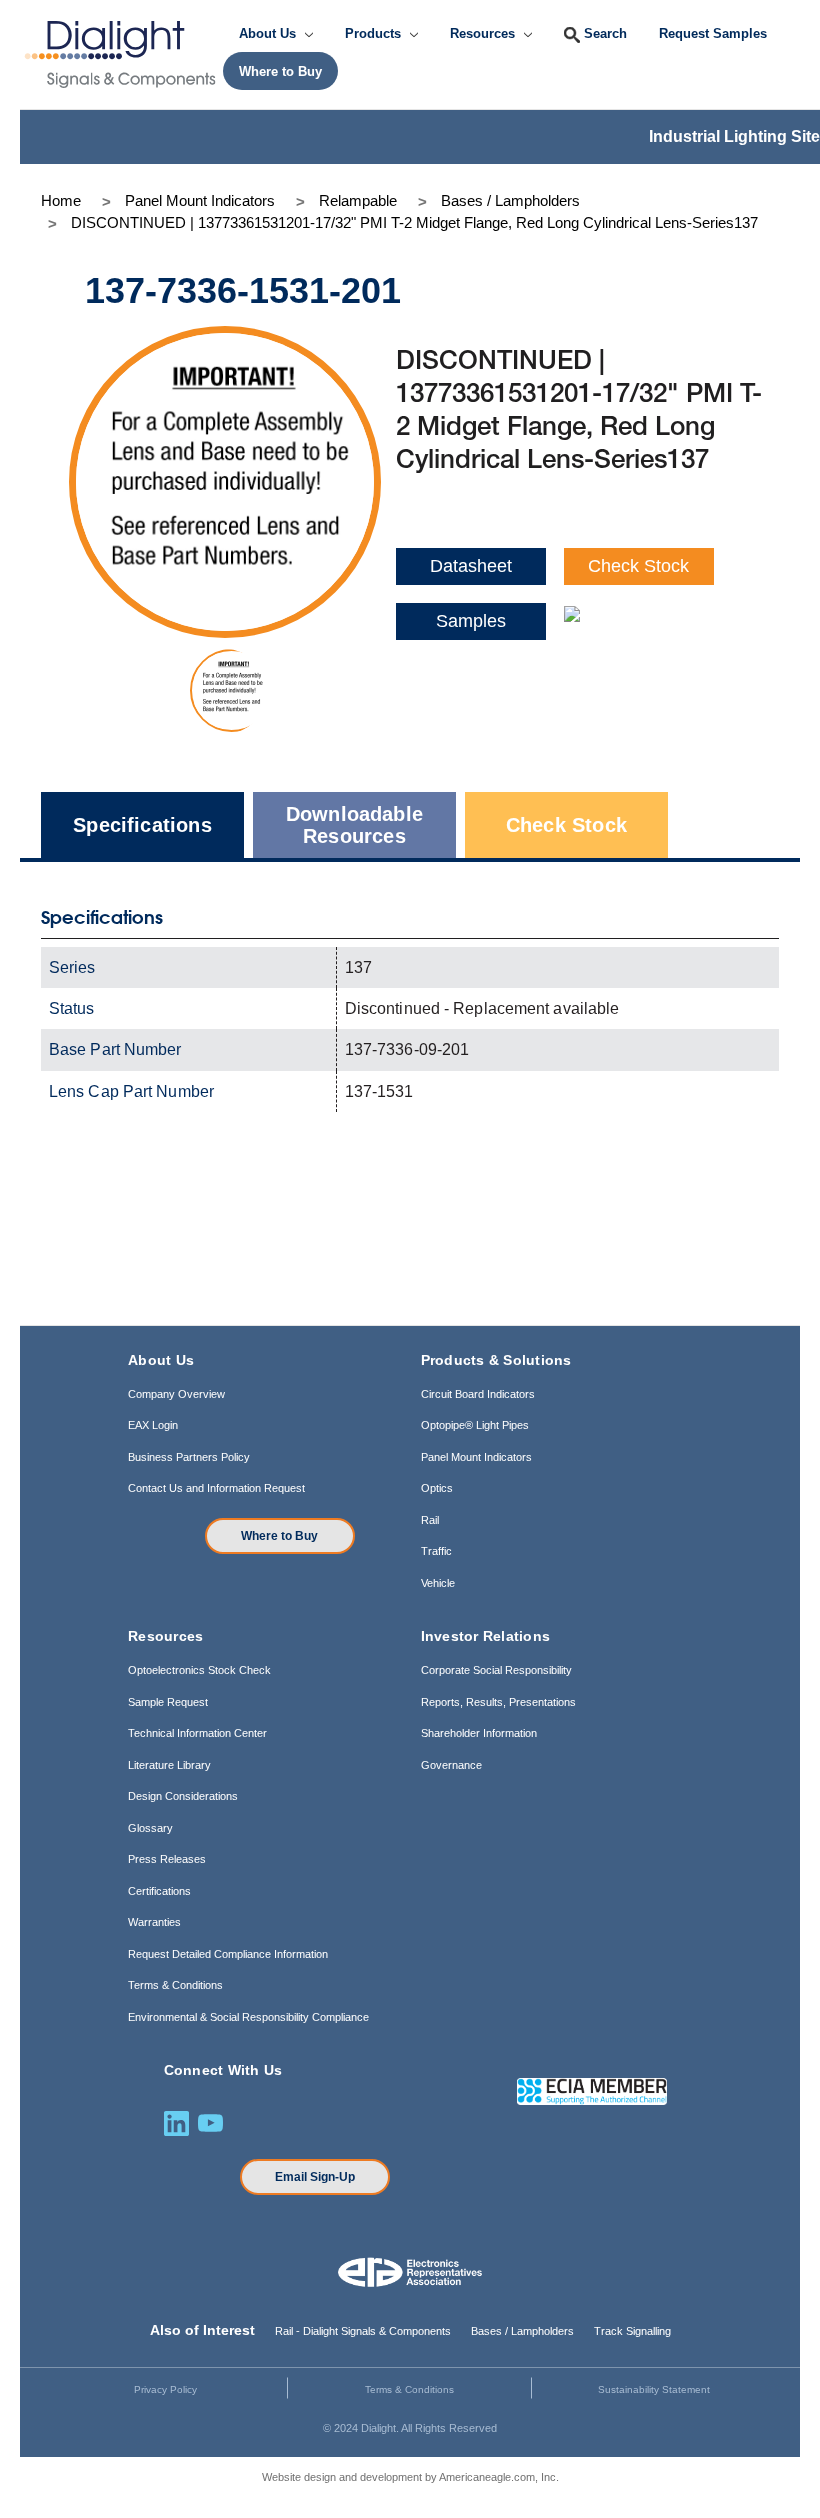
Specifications (142, 825)
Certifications (159, 1891)
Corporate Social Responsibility (496, 1670)
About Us (269, 33)
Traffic (436, 1551)
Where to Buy (279, 1536)
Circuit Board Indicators (478, 1394)
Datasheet (471, 566)
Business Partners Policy (189, 1457)
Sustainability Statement (654, 2389)
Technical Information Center (197, 1733)
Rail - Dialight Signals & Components (363, 2331)
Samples (471, 621)
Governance (451, 1765)
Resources (484, 33)
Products (375, 33)
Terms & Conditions (175, 1985)
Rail (430, 1520)
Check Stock (638, 566)
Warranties (154, 1922)
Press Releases (167, 1859)
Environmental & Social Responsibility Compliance (248, 2017)
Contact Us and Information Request (216, 1488)
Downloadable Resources (354, 825)
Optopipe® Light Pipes (475, 1425)
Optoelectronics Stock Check (199, 1670)
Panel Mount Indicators (476, 1457)
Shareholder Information (479, 1733)
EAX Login (153, 1425)
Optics (437, 1488)
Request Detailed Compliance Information (228, 1954)
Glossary (150, 1828)
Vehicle (438, 1583)
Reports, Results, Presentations (498, 1702)
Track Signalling (632, 2331)
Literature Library (169, 1765)
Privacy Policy (165, 2389)
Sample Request (168, 1702)
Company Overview (176, 1394)
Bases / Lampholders (522, 2331)
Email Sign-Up (315, 2177)
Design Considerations (183, 1796)
